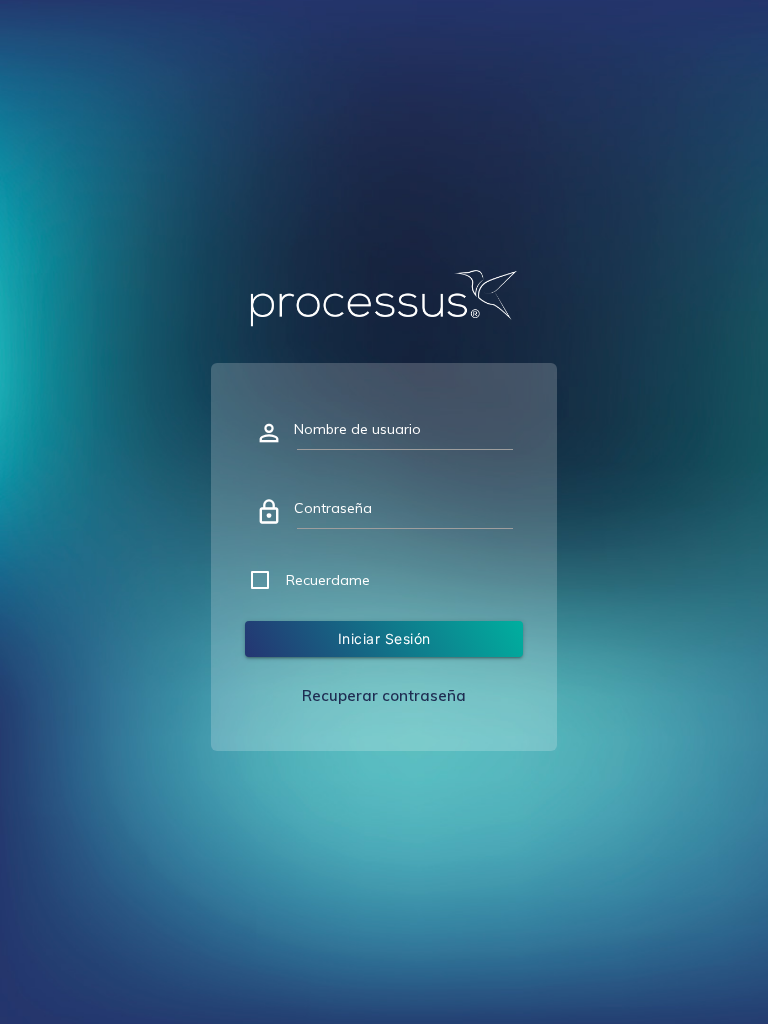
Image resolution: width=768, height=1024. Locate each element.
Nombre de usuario (357, 429)
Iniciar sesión (384, 638)
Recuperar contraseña (384, 695)
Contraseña (333, 508)
